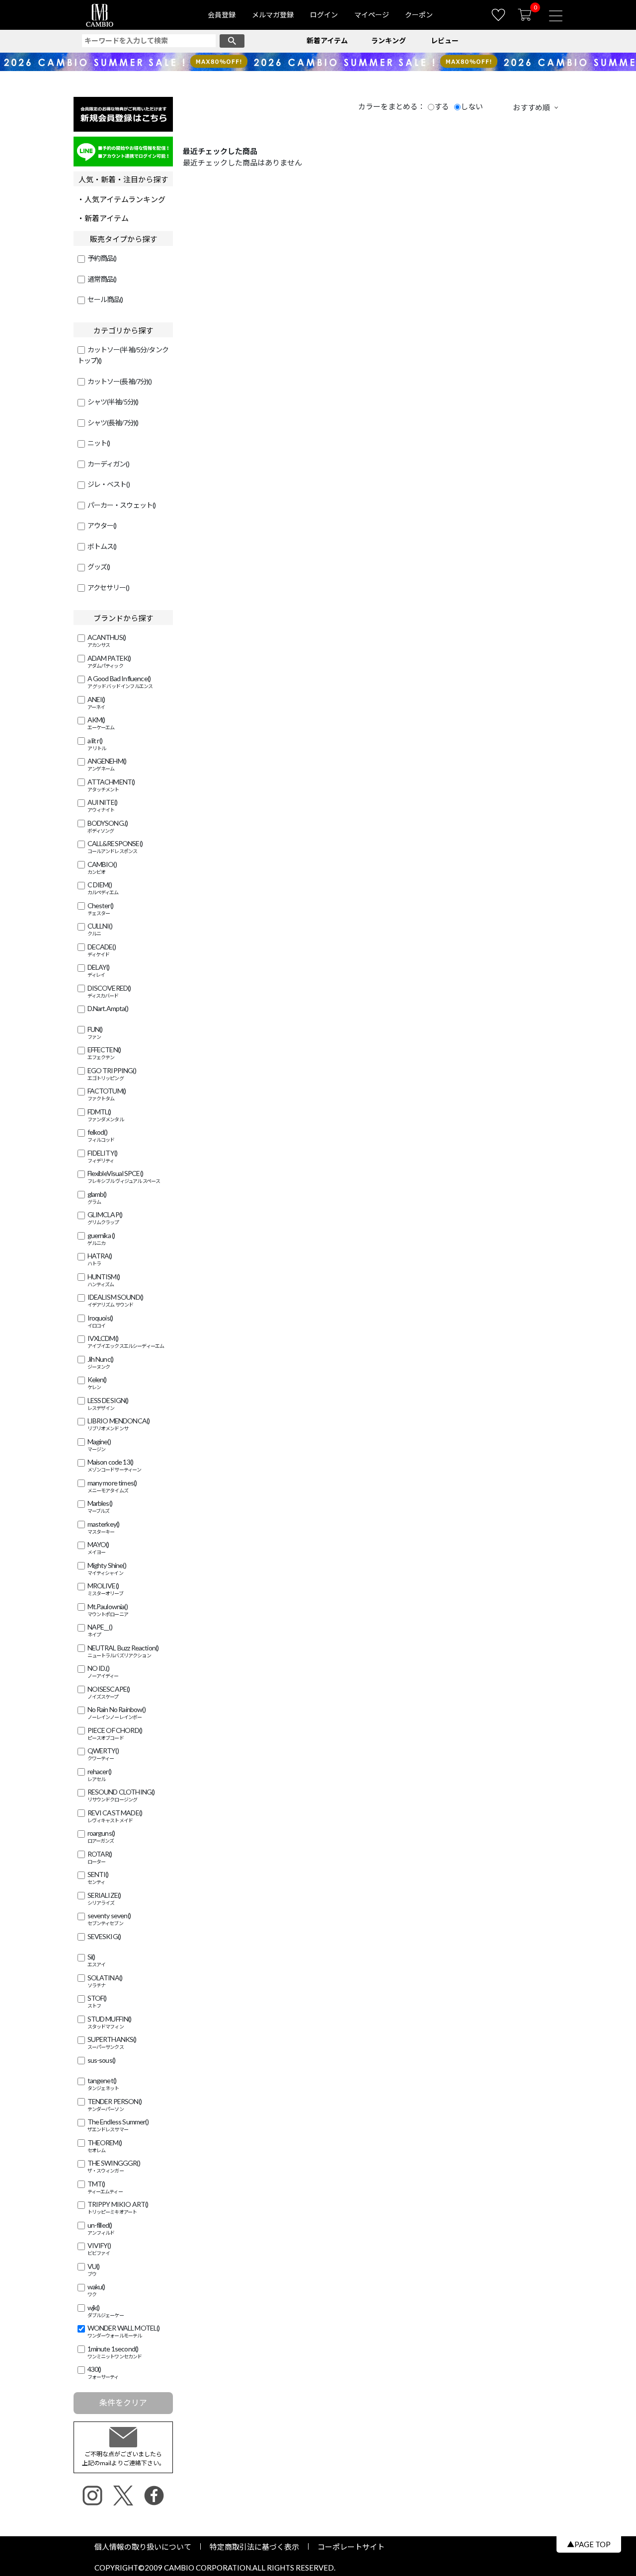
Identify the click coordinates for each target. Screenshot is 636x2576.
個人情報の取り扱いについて (147, 2547)
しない (472, 106)
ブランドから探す (123, 618)
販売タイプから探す (123, 239)
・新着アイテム (103, 218)
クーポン (419, 15)
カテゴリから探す (123, 330)
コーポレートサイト (347, 2547)
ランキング (389, 40)
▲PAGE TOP (589, 2544)
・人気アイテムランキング (121, 199)
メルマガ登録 (273, 15)
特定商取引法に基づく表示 (254, 2547)
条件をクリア (123, 2402)
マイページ (372, 15)
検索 (232, 41)
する (442, 106)
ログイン (324, 15)
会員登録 (222, 15)
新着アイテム (327, 40)
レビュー (445, 40)
